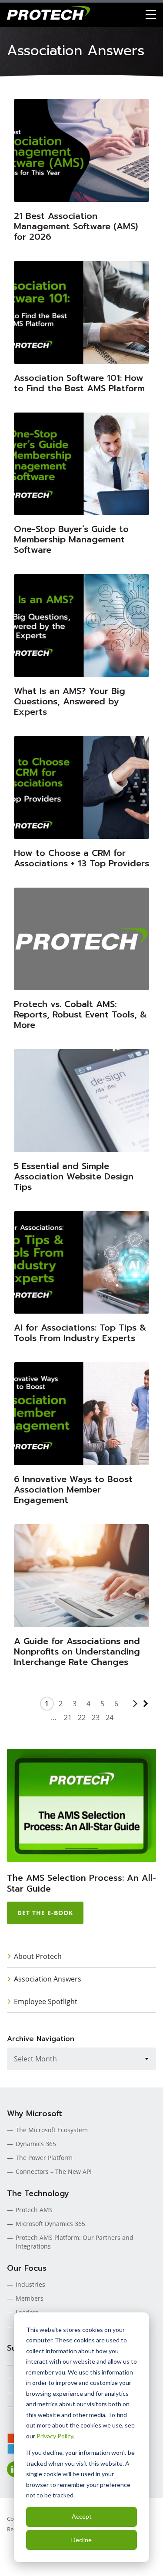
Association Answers (48, 1979)
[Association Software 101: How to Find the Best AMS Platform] (81, 312)
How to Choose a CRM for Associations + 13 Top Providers (81, 858)
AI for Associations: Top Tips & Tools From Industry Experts (80, 1333)
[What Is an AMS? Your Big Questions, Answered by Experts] (81, 626)
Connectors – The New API (54, 2171)
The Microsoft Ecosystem (52, 2130)
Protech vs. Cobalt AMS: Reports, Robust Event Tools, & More (80, 1014)
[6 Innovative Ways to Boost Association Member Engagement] (81, 1414)
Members (30, 2298)
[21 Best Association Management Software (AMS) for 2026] (81, 150)
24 (110, 1717)
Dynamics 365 (36, 2144)
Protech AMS (34, 2210)
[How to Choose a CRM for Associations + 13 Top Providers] (81, 788)
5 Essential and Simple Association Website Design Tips (74, 1176)
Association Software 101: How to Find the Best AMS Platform (79, 383)
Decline (81, 2540)
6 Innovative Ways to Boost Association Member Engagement (73, 1489)
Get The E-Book (45, 1913)
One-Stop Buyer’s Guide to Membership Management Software (71, 539)
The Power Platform (44, 2158)
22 (82, 1717)
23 (96, 1717)
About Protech (38, 1956)
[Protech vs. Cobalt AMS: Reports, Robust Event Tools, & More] (81, 939)
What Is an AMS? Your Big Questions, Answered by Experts (70, 701)
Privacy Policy (55, 2436)
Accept (82, 2516)
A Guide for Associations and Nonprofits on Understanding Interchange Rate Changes (77, 1651)
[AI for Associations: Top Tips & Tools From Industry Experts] (81, 1263)
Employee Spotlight (46, 2001)
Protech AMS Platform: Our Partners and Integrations (75, 2242)
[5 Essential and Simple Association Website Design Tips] (81, 1101)
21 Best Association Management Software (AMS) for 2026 (76, 226)
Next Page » (133, 1711)
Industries (30, 2284)
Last (144, 1711)
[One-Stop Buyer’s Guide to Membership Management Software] (81, 464)
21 (68, 1717)
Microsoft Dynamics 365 (50, 2224)
